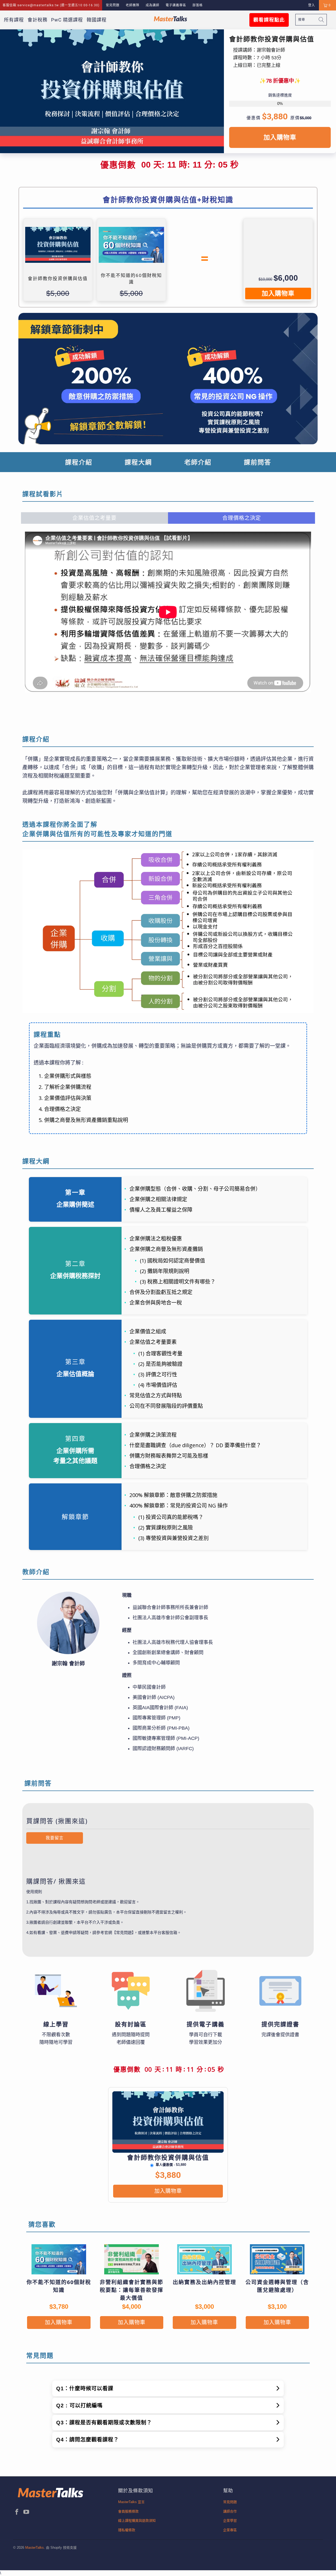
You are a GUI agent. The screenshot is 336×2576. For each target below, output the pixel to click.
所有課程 (14, 20)
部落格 (198, 5)
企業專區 (230, 2530)
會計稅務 (38, 20)
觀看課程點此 (269, 20)
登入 (312, 5)
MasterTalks (35, 2548)
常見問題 (113, 5)
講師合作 (230, 2511)
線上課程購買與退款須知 (137, 2521)
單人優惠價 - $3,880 (171, 2165)
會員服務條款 (128, 2511)
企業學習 (230, 2521)
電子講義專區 (176, 5)
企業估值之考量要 (94, 518)
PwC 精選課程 (67, 20)
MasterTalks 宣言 (131, 2502)
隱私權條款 (127, 2530)
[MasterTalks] (171, 19)
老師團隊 (133, 5)
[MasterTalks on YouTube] (27, 2512)
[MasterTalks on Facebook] (17, 2512)
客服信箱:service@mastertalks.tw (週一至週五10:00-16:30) (51, 5)
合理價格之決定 (242, 518)
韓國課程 (97, 20)
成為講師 (153, 5)
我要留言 (55, 1838)
